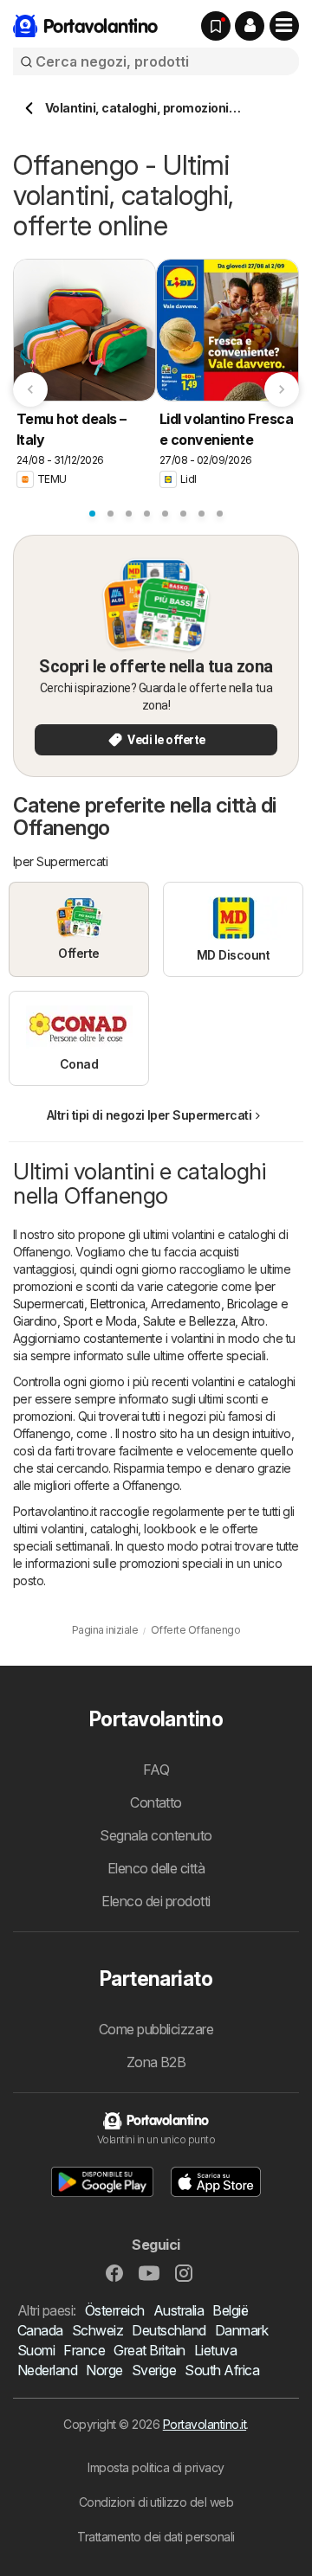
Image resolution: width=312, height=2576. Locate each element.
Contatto (156, 1802)
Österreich (115, 2310)
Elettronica (117, 1304)
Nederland (47, 2370)
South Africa (222, 2370)
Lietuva (215, 2350)
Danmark (241, 2330)
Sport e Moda (100, 1321)
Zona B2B (156, 2062)
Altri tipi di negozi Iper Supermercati (149, 1115)
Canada (40, 2330)
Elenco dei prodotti (156, 1901)
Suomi (36, 2350)
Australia (179, 2310)
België (230, 2310)
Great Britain (149, 2350)
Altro (253, 1321)
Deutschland (169, 2330)
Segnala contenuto (156, 1835)
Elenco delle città (156, 1868)
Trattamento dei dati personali (156, 2537)
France (84, 2350)
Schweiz (97, 2330)
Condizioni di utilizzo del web (156, 2502)
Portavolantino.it (205, 2424)
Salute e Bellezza (189, 1321)
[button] (250, 26)
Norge (104, 2370)
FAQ (156, 1770)
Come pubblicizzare (156, 2029)
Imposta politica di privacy (156, 2467)
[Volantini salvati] (216, 26)
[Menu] (284, 26)
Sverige (154, 2370)
